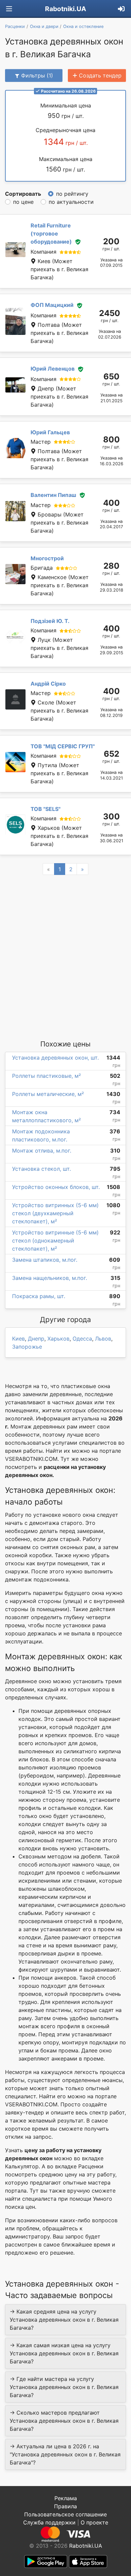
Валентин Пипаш (53, 495)
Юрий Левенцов (53, 369)
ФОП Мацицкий (52, 305)
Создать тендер (100, 75)
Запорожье (27, 1347)
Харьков (58, 1339)
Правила (65, 2506)
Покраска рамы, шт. (39, 1296)
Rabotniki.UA (65, 9)
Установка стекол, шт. (41, 1169)
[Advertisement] (65, 957)
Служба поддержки (49, 2522)
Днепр (36, 1339)
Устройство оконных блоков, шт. (56, 1187)
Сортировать (23, 194)
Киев (18, 1339)
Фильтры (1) (37, 75)
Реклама (66, 2498)
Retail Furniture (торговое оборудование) (51, 233)
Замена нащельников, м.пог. (50, 1278)
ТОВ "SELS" (46, 809)
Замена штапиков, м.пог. (45, 1260)
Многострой (47, 558)
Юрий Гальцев (50, 432)
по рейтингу (72, 194)
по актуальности (71, 202)
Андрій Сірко (48, 684)
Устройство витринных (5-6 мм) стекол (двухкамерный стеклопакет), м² (55, 1213)
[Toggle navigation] (9, 9)
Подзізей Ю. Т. (50, 621)
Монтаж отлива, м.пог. (42, 1151)
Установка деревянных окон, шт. (55, 1058)
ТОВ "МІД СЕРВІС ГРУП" (63, 746)
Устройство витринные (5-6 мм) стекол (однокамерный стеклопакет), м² (55, 1240)
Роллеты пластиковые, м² (47, 1076)
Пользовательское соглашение (65, 2514)
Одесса (82, 1339)
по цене (23, 202)
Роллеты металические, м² (48, 1094)
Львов (103, 1339)
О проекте (94, 2522)
